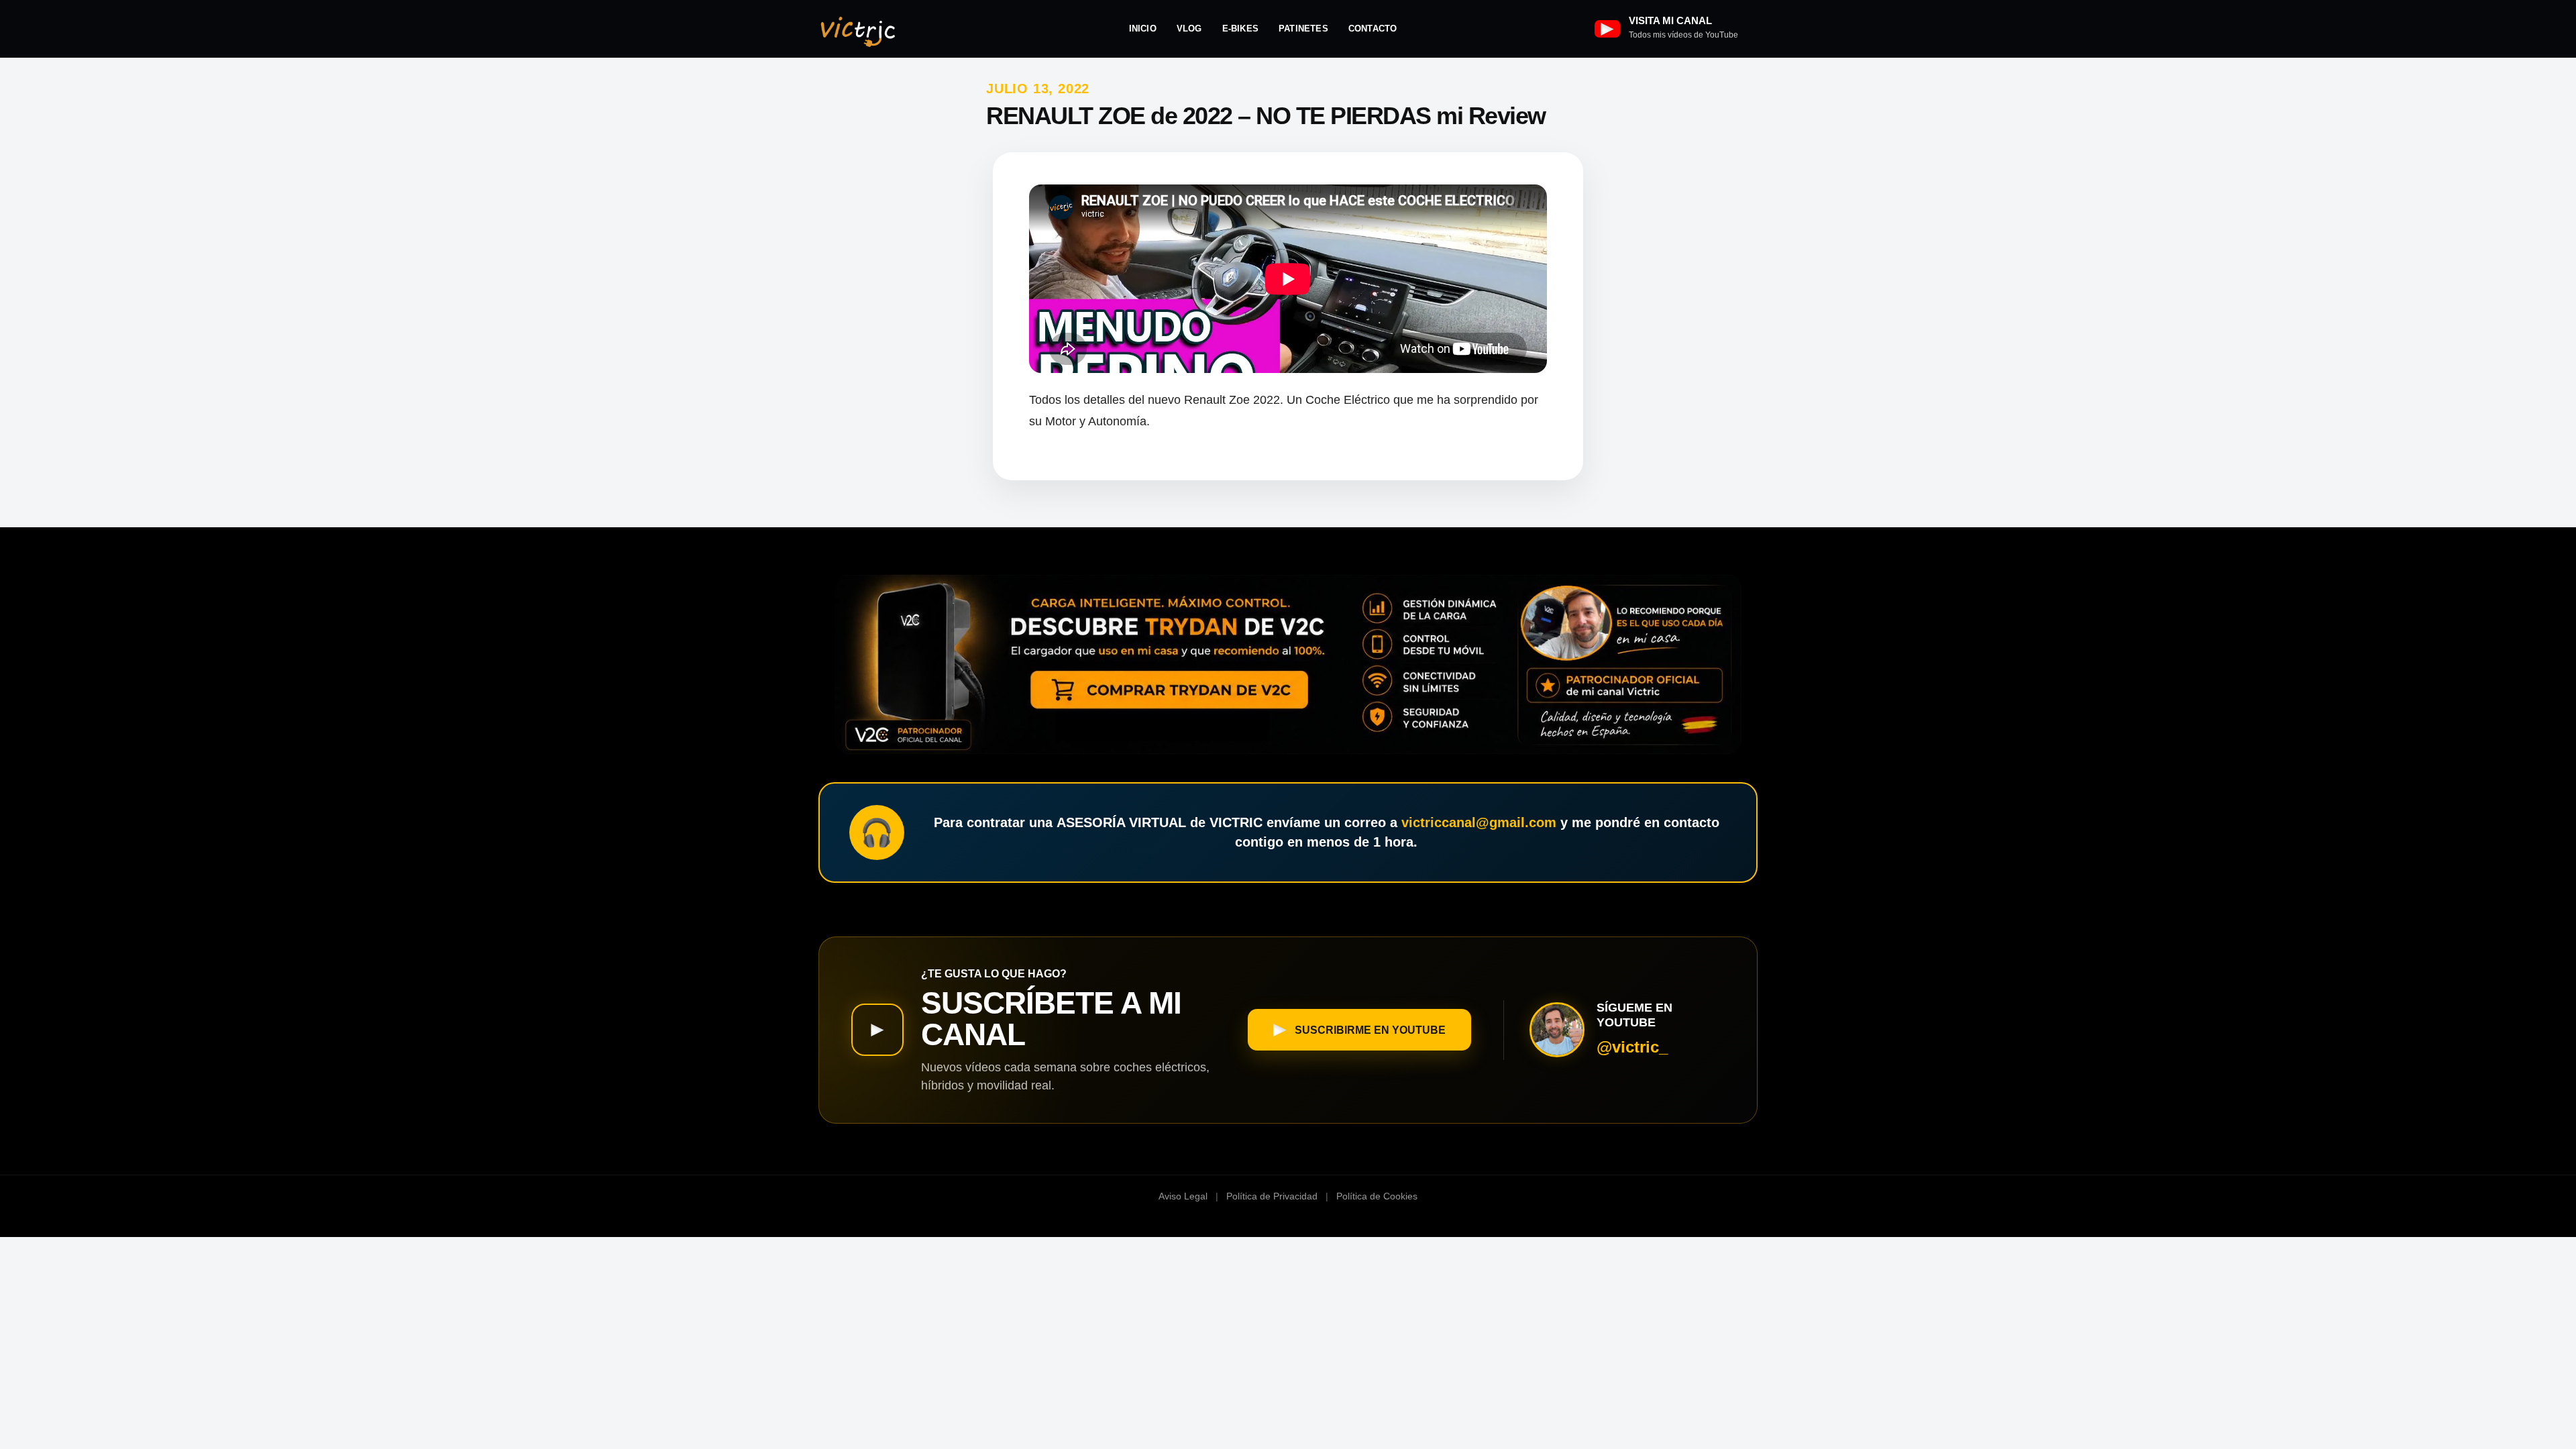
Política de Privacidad (1272, 1196)
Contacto (1373, 29)
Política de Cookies (1377, 1196)
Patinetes (1303, 29)
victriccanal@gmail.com (1479, 822)
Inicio (1143, 29)
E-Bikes (1240, 29)
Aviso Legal (1183, 1196)
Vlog (1189, 29)
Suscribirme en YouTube (1370, 1030)
